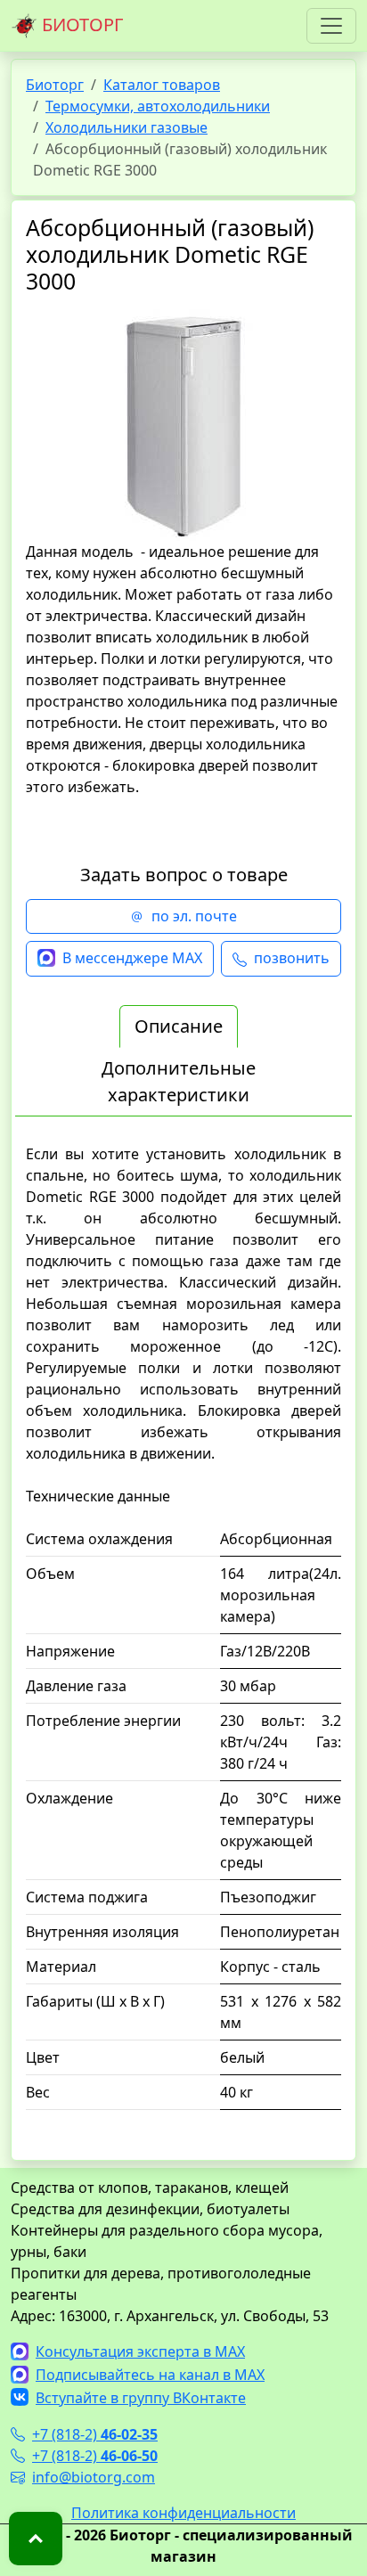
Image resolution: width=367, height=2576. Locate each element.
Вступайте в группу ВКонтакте (141, 2398)
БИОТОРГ (80, 25)
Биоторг (55, 85)
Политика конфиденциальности (183, 2513)
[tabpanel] (183, 1637)
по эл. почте (194, 916)
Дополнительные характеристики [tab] (179, 1081)
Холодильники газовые (126, 127)
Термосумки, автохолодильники (158, 106)
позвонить (292, 958)
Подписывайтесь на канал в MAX (150, 2375)
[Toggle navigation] (331, 26)
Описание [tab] (179, 1026)
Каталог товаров (162, 85)
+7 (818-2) (95, 2434)
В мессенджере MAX (132, 958)
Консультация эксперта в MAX (140, 2351)
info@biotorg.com (94, 2477)
